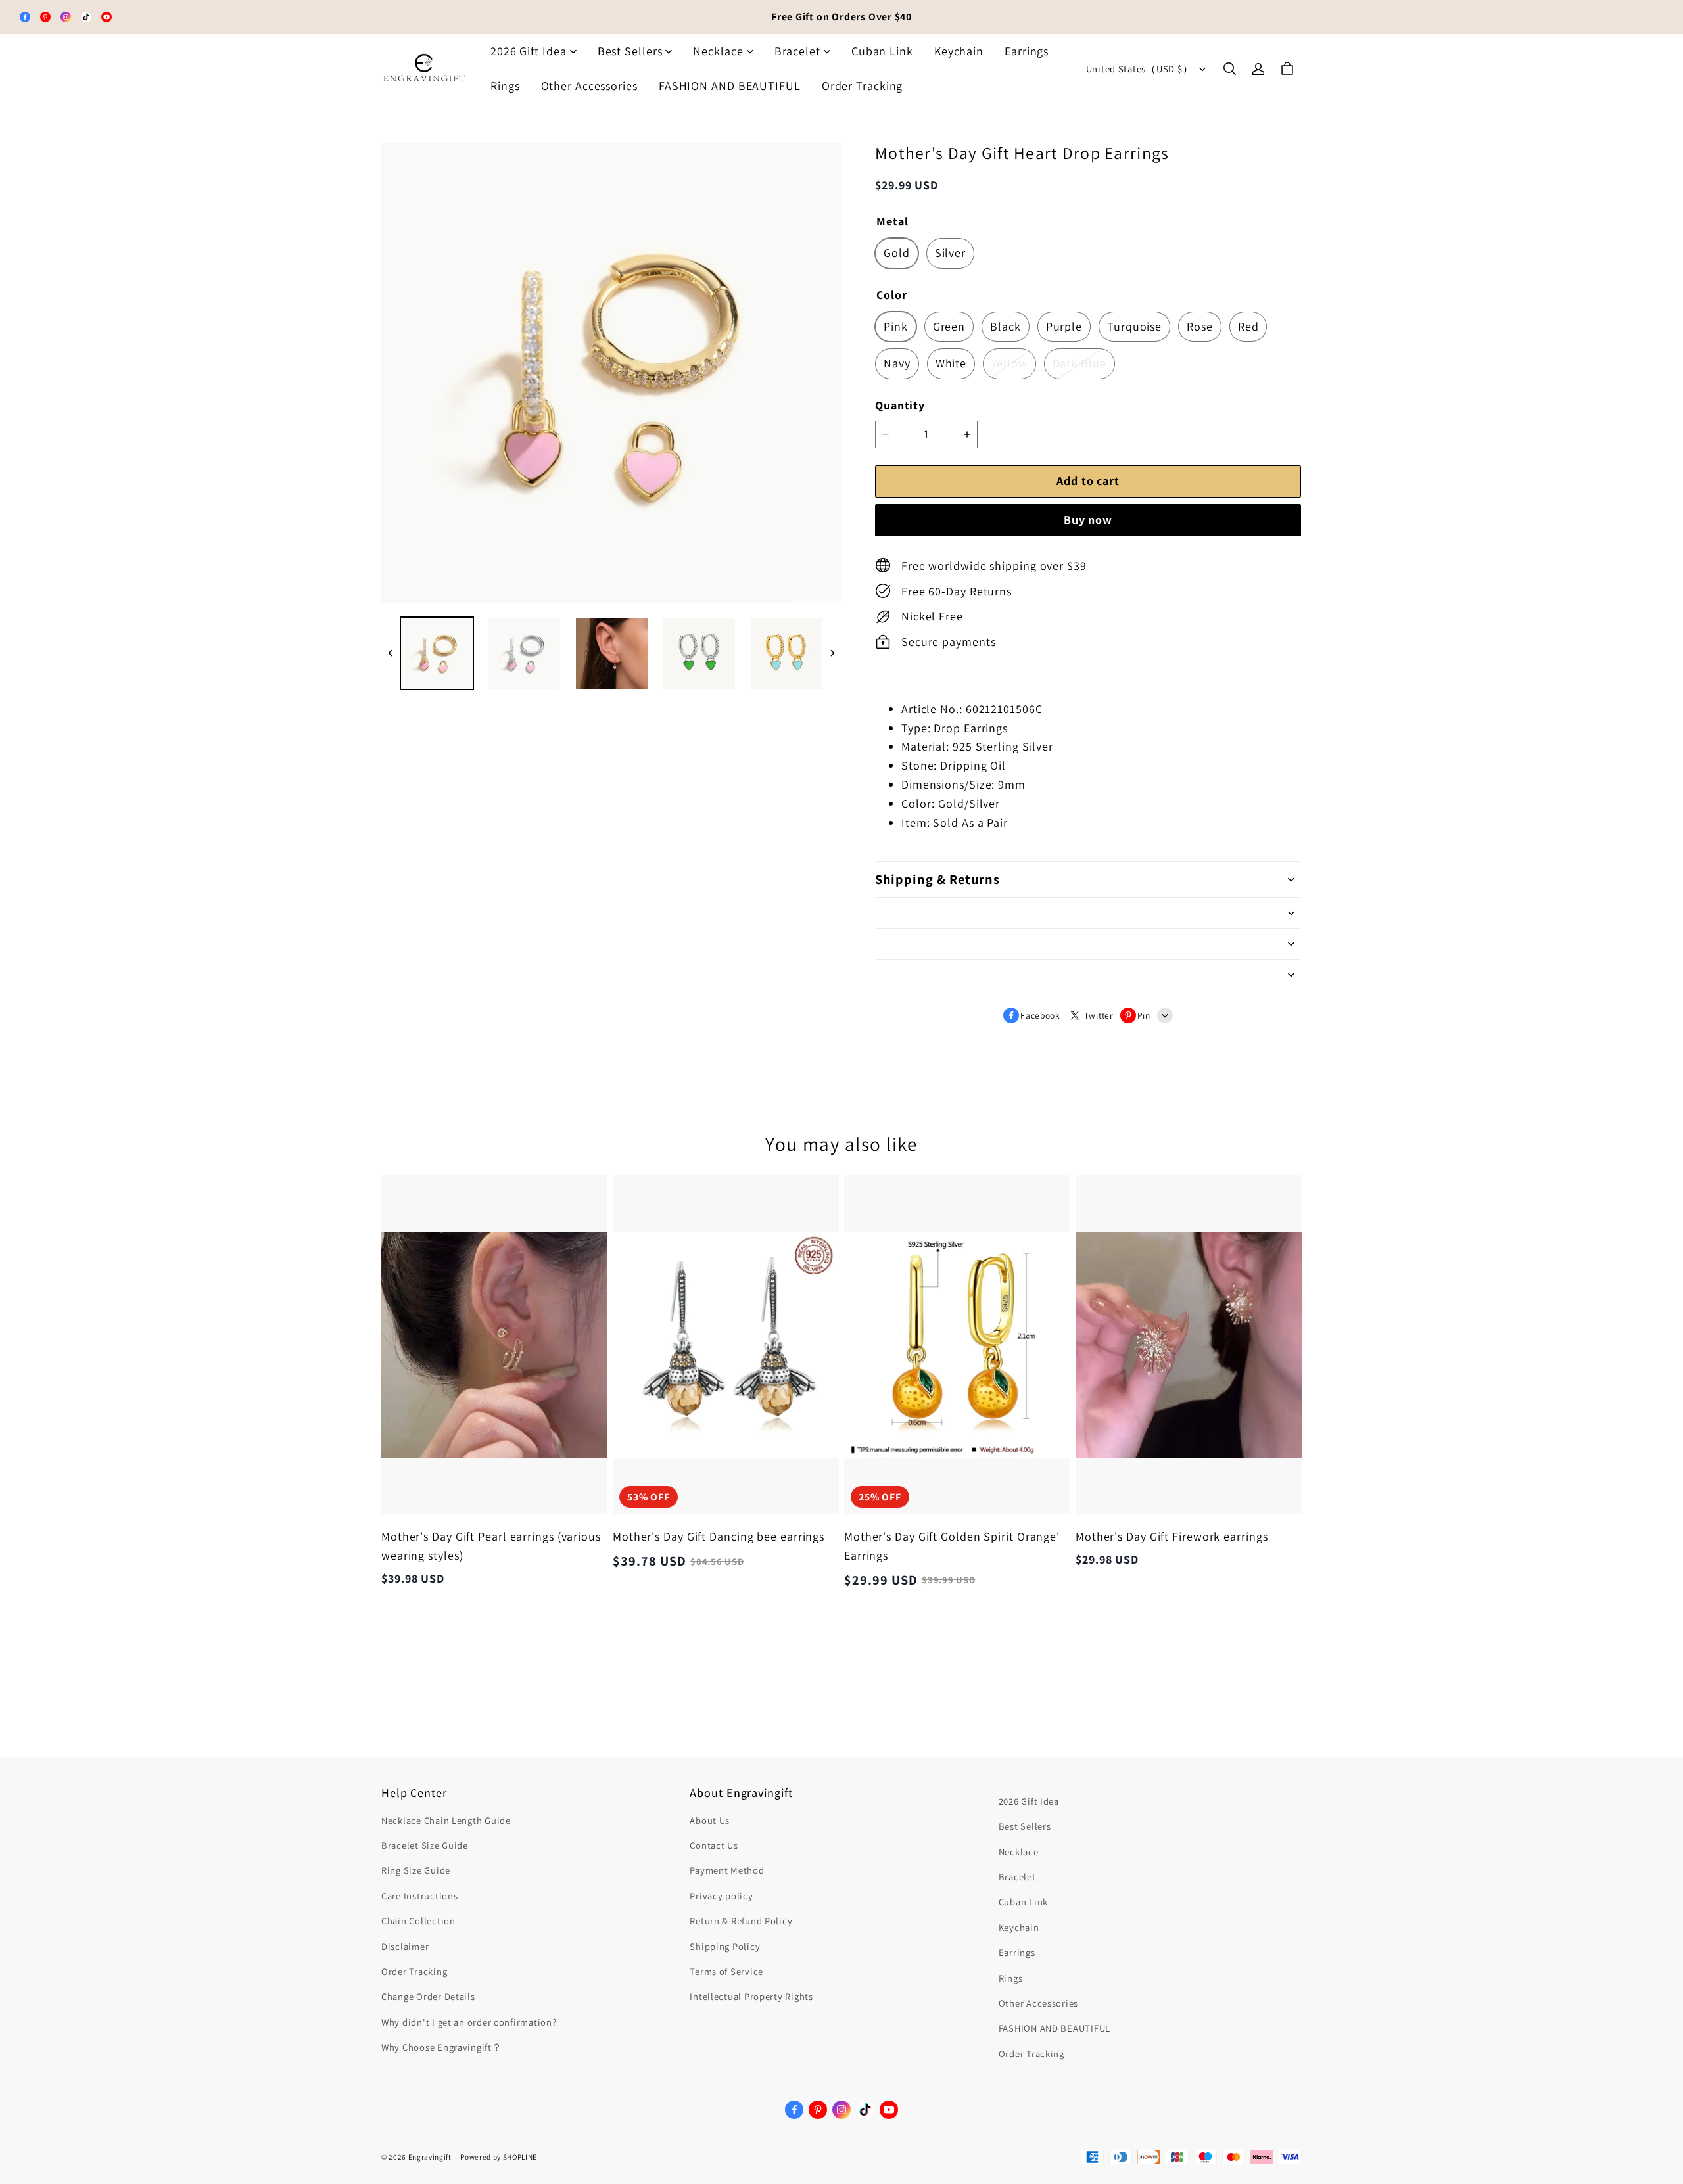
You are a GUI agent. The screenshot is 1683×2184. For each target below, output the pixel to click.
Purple (1064, 326)
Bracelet (797, 51)
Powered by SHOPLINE (499, 2157)
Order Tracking (863, 86)
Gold (897, 253)
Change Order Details (428, 1996)
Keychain (959, 51)
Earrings (1027, 51)
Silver (950, 253)
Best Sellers (630, 51)
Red (1248, 326)
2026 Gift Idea (529, 51)
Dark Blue (1079, 363)
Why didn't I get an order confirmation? (469, 2022)
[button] (1229, 69)
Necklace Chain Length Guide (446, 1820)
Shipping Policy (725, 1946)
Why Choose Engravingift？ (442, 2047)
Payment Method (727, 1870)
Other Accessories (589, 86)
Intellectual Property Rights (751, 1996)
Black (1006, 326)
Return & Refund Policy (741, 1921)
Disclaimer (405, 1946)
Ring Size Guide (416, 1870)
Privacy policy (721, 1896)
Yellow (1009, 363)
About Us (710, 1820)
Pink (896, 326)
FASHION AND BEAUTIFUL (730, 86)
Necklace (718, 51)
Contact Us (714, 1845)
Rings (505, 86)
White (951, 363)
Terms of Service (726, 1971)
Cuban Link (882, 51)
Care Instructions (419, 1896)
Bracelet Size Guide (425, 1845)
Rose (1200, 326)
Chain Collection (418, 1921)
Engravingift (430, 2157)
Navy (897, 363)
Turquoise (1134, 326)
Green (949, 326)
